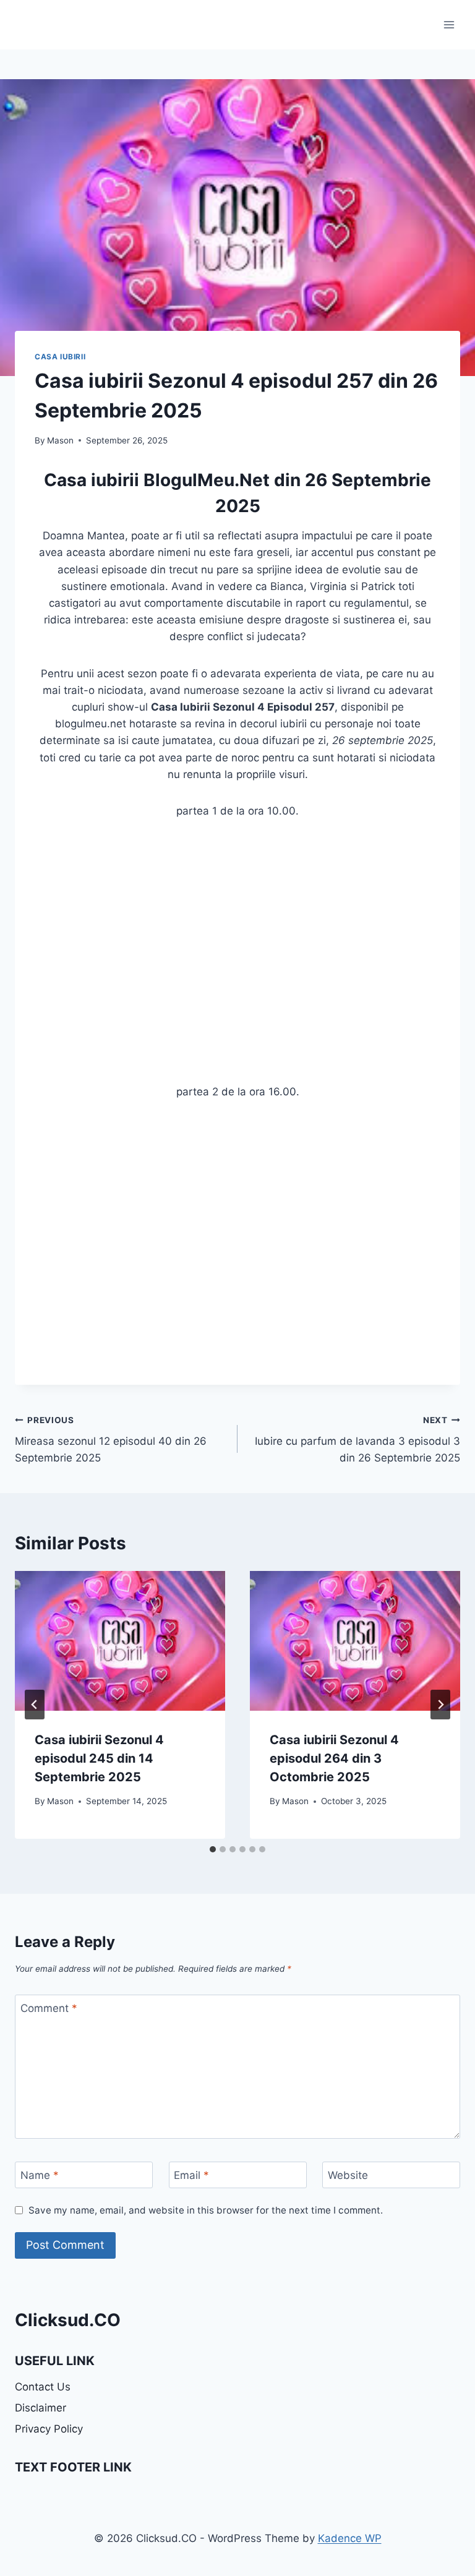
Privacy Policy (49, 2429)
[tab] (213, 1849)
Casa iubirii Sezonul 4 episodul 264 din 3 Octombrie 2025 (334, 1758)
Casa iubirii (60, 357)
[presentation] (120, 1641)
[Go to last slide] (35, 1705)
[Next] (440, 1705)
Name (40, 2175)
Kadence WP (350, 2538)
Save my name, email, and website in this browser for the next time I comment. (206, 2210)
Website (348, 2175)
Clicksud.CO (68, 2320)
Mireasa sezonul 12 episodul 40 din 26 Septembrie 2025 (111, 1440)
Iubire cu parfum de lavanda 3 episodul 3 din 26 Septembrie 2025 (357, 1440)
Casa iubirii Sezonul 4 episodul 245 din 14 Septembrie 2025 (99, 1758)
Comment (49, 2008)
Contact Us (43, 2387)
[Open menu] (449, 24)
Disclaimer (41, 2408)
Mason (60, 440)
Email (191, 2175)
